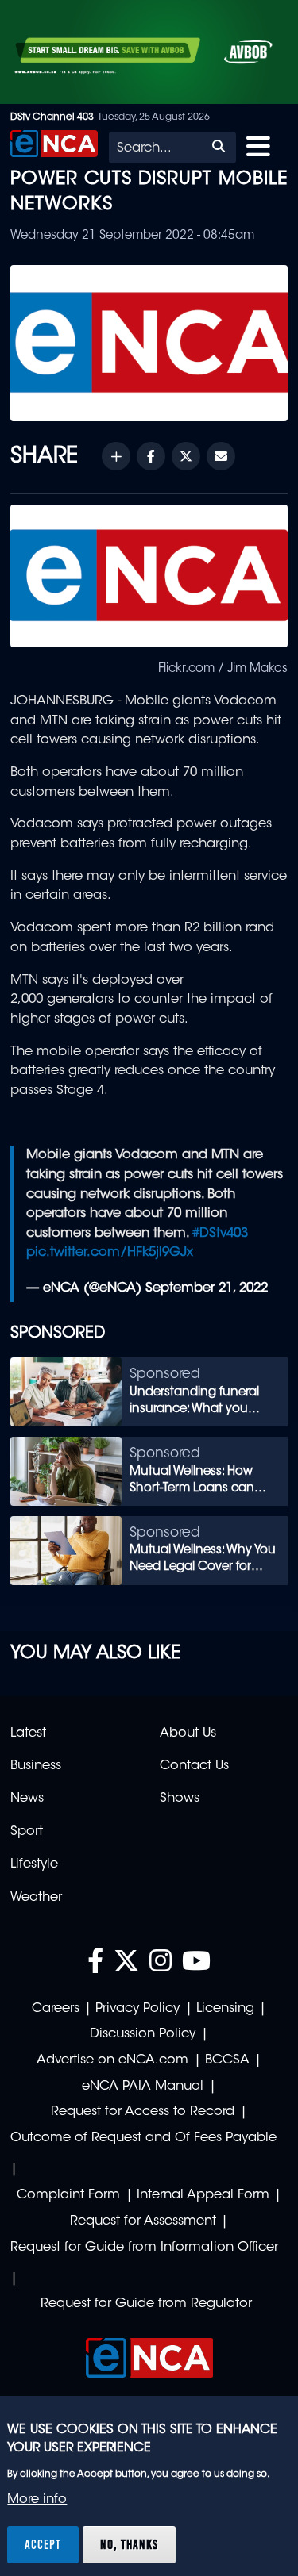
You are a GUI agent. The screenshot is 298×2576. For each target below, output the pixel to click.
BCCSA (227, 2060)
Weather (36, 1898)
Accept (43, 2544)
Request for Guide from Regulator (146, 2304)
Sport (27, 1832)
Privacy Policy (137, 2009)
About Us (188, 1733)
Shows (180, 1799)
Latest (28, 1733)
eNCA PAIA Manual (143, 2087)
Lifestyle (34, 1864)
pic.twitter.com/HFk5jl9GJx (110, 1253)
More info (37, 2500)
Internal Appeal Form (203, 2195)
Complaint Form (68, 2195)
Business (36, 1766)
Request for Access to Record (143, 2112)
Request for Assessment (143, 2221)
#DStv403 (220, 1234)
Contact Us (194, 1766)
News (27, 1799)
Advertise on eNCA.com (112, 2060)
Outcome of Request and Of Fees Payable (143, 2138)
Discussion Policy (143, 2034)
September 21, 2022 (207, 1288)
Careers (56, 2009)
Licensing (225, 2009)
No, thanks (129, 2544)
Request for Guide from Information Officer (144, 2248)
